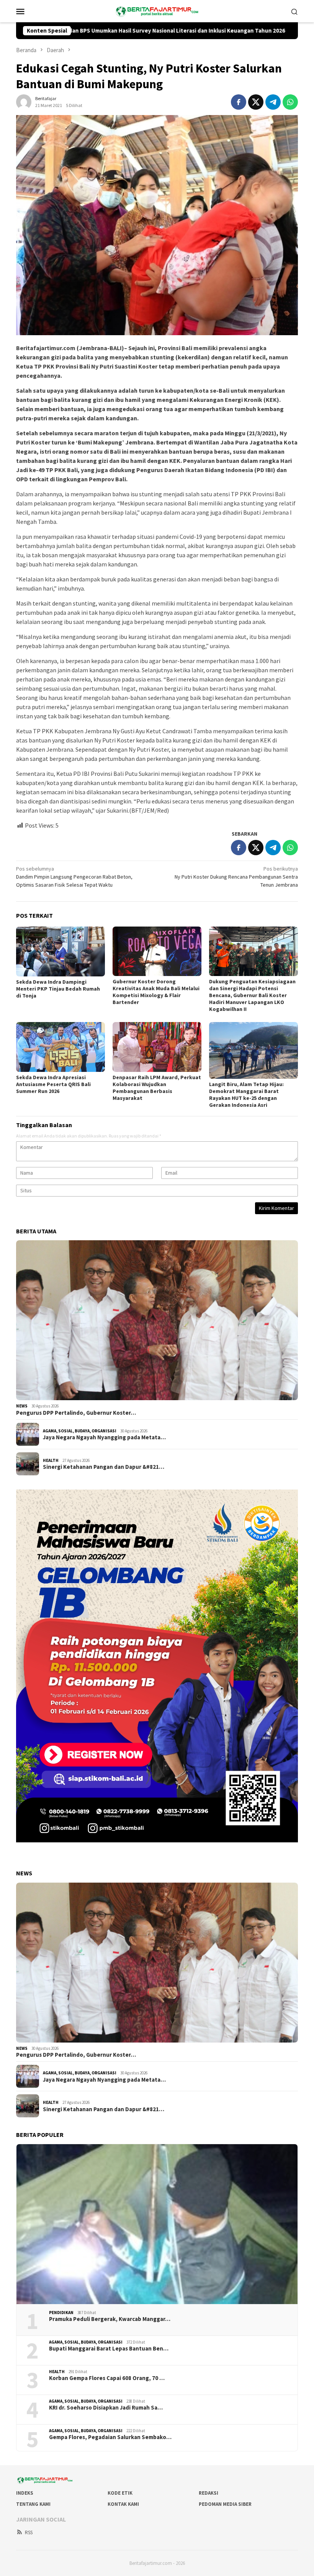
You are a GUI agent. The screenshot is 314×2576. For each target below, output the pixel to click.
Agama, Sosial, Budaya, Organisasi (80, 1431)
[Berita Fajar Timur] (157, 10)
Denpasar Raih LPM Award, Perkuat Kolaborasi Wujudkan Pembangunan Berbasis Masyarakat (157, 1088)
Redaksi (209, 2493)
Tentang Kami (33, 2504)
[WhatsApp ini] (290, 102)
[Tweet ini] (256, 102)
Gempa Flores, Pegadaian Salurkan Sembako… (110, 2437)
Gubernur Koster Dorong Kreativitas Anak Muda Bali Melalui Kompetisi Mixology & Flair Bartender (156, 992)
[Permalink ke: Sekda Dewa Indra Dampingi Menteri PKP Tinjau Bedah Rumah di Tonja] (61, 952)
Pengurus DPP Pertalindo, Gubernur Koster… (76, 1413)
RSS (29, 2532)
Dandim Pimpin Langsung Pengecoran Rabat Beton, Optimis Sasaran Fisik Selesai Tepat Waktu (74, 877)
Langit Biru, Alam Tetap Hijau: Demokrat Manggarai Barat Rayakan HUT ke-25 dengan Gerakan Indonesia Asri (246, 1095)
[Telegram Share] (273, 102)
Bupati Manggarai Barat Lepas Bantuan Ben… (109, 2349)
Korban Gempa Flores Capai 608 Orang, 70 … (107, 2378)
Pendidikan (61, 2313)
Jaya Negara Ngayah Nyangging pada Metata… (104, 1437)
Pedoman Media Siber (225, 2504)
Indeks (25, 2493)
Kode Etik (120, 2493)
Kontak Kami (123, 2504)
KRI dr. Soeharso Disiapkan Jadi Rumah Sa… (106, 2408)
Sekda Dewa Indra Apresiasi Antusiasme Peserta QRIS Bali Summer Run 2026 (53, 1084)
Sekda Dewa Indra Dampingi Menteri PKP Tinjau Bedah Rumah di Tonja (58, 989)
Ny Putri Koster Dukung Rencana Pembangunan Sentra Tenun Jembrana (236, 877)
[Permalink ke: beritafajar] (24, 101)
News (22, 1406)
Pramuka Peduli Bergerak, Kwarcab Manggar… (110, 2319)
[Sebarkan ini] (239, 102)
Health (51, 1460)
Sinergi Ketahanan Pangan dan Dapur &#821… (104, 1467)
